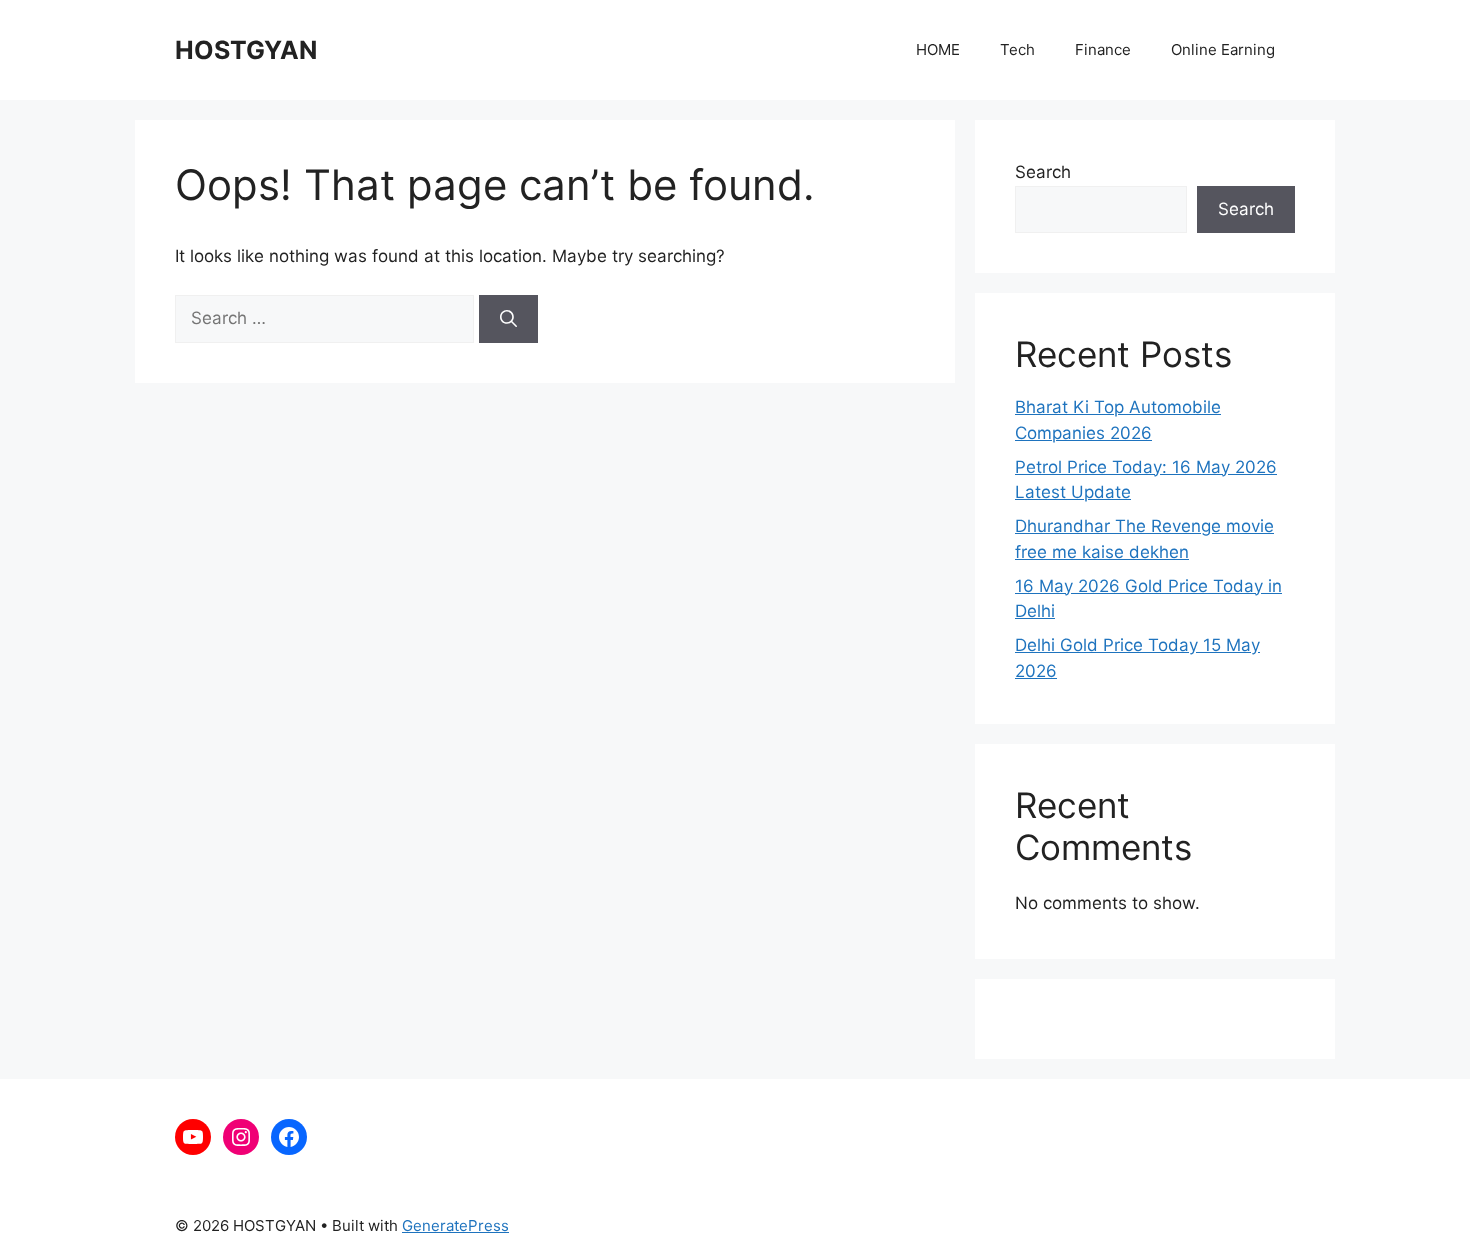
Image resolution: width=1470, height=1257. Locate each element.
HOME (938, 49)
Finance (1103, 49)
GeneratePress (455, 1225)
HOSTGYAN (246, 50)
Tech (1017, 49)
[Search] (508, 319)
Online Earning (1223, 49)
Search (1043, 172)
